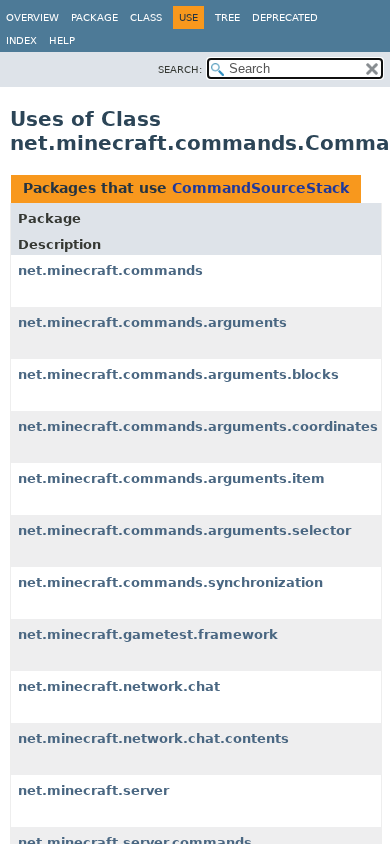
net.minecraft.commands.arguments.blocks (178, 374)
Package (94, 17)
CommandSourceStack (260, 188)
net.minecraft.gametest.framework (148, 634)
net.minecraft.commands (110, 270)
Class (146, 17)
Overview (32, 17)
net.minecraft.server (93, 790)
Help (62, 40)
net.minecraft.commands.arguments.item (171, 478)
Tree (227, 17)
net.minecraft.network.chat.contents (153, 738)
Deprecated (285, 17)
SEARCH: (180, 69)
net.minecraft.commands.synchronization (170, 582)
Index (21, 40)
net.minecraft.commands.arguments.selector (184, 530)
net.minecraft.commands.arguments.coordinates (198, 426)
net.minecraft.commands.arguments (152, 322)
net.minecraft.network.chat (119, 686)
